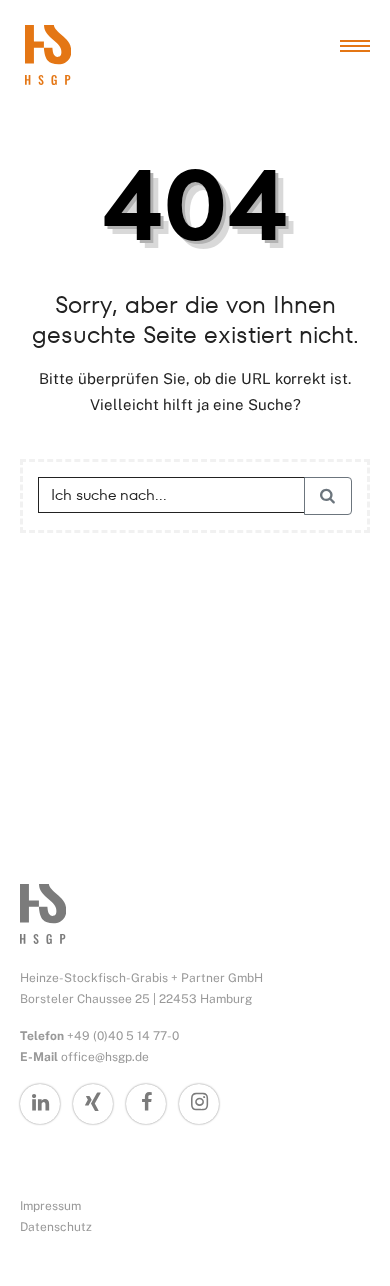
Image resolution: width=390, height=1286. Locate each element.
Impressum (50, 1206)
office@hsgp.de (105, 1057)
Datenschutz (56, 1227)
